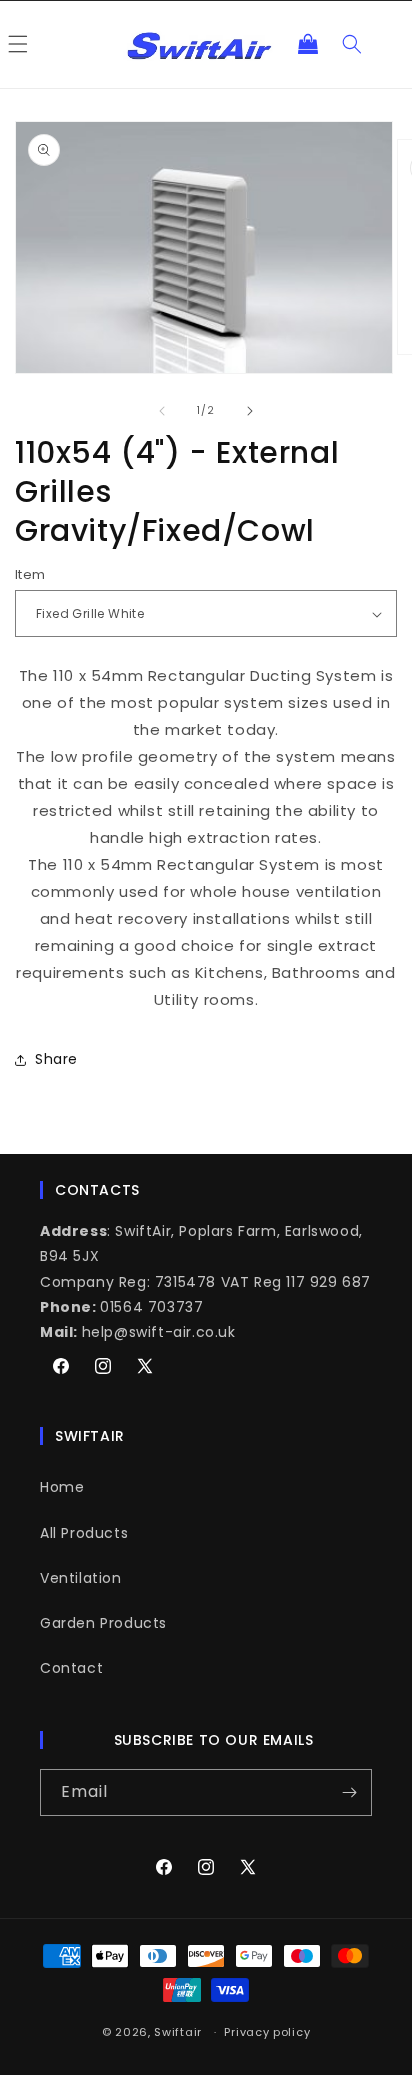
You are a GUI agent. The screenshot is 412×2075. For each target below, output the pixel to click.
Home (62, 1487)
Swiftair (178, 2032)
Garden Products (103, 1623)
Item (30, 574)
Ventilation (81, 1578)
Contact (71, 1668)
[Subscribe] (349, 1792)
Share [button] (56, 1059)
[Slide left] (162, 411)
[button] (308, 44)
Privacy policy (267, 2032)
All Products (84, 1533)
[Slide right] (250, 411)
